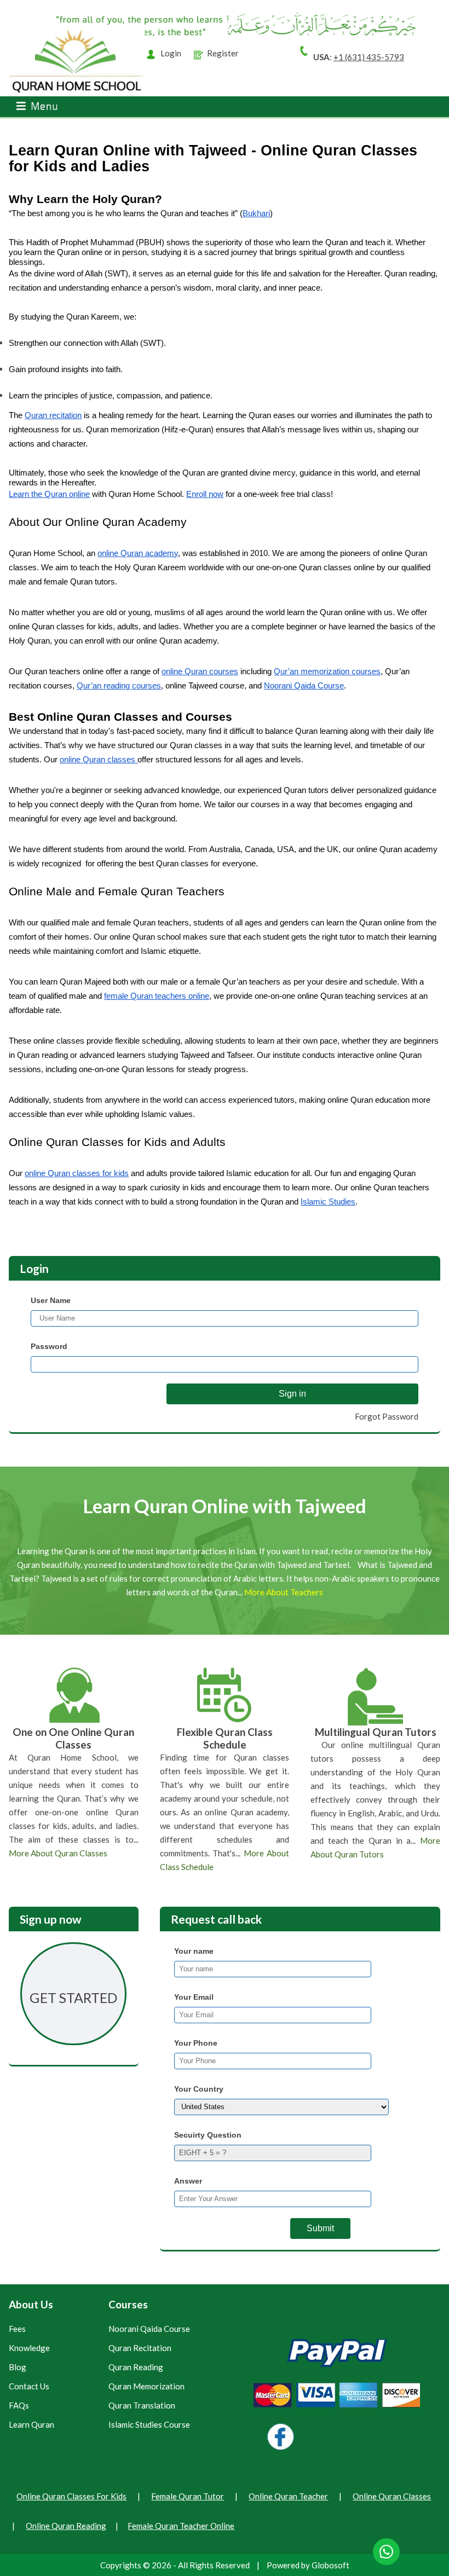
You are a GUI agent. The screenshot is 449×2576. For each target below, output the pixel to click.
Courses (128, 2304)
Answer (188, 2181)
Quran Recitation (140, 2348)
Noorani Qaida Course (149, 2329)
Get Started (73, 1998)
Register (223, 53)
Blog (18, 2367)
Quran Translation (142, 2406)
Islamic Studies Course (149, 2425)
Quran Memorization (146, 2386)
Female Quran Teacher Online (181, 2526)
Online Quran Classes (392, 2496)
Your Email (194, 1997)
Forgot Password (387, 1416)
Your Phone (196, 2043)
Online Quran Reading (66, 2526)
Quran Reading (136, 2367)
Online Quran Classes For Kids (71, 2496)
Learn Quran (31, 2425)
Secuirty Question (208, 2135)
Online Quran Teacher (288, 2496)
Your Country (199, 2089)
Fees (17, 2329)
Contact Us (29, 2386)
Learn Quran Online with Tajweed (225, 1506)
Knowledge (29, 2348)
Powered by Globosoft (308, 2565)
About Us (31, 2304)
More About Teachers (284, 1592)
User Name (51, 1300)
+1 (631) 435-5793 (369, 57)
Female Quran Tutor (188, 2496)
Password (49, 1346)
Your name (194, 1951)
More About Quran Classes (58, 1853)
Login (171, 53)
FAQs (19, 2406)
